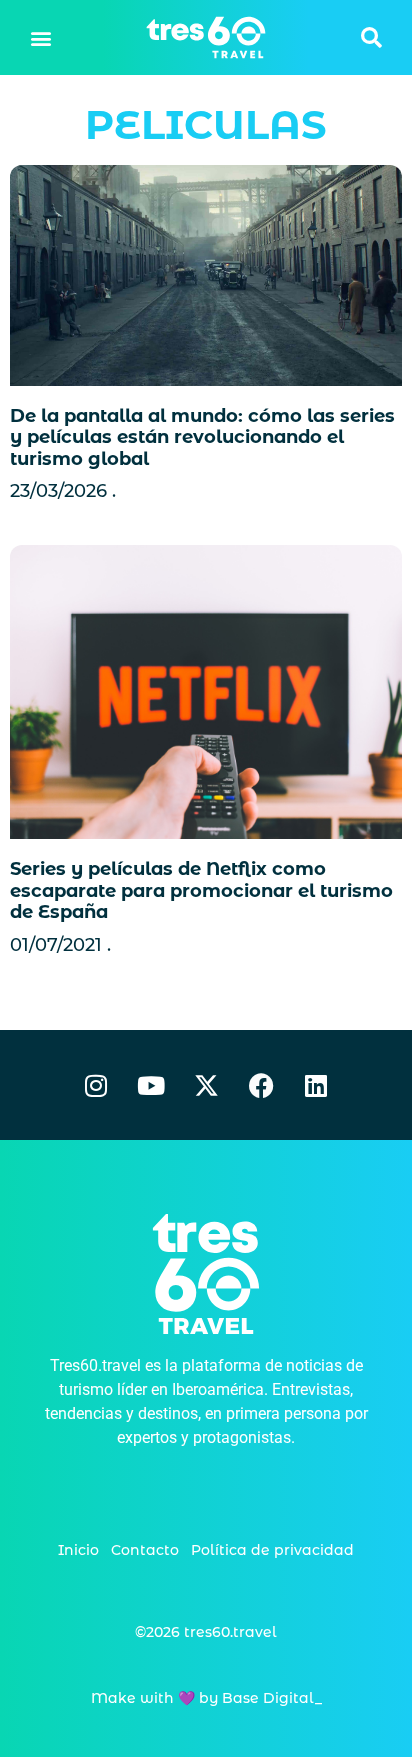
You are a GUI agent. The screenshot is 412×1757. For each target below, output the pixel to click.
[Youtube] (151, 1085)
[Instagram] (96, 1085)
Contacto (145, 1550)
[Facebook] (261, 1085)
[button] (41, 37)
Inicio (78, 1550)
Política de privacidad (272, 1550)
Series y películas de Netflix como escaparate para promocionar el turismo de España (201, 890)
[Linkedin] (316, 1085)
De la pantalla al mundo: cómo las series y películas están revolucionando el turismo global (202, 437)
